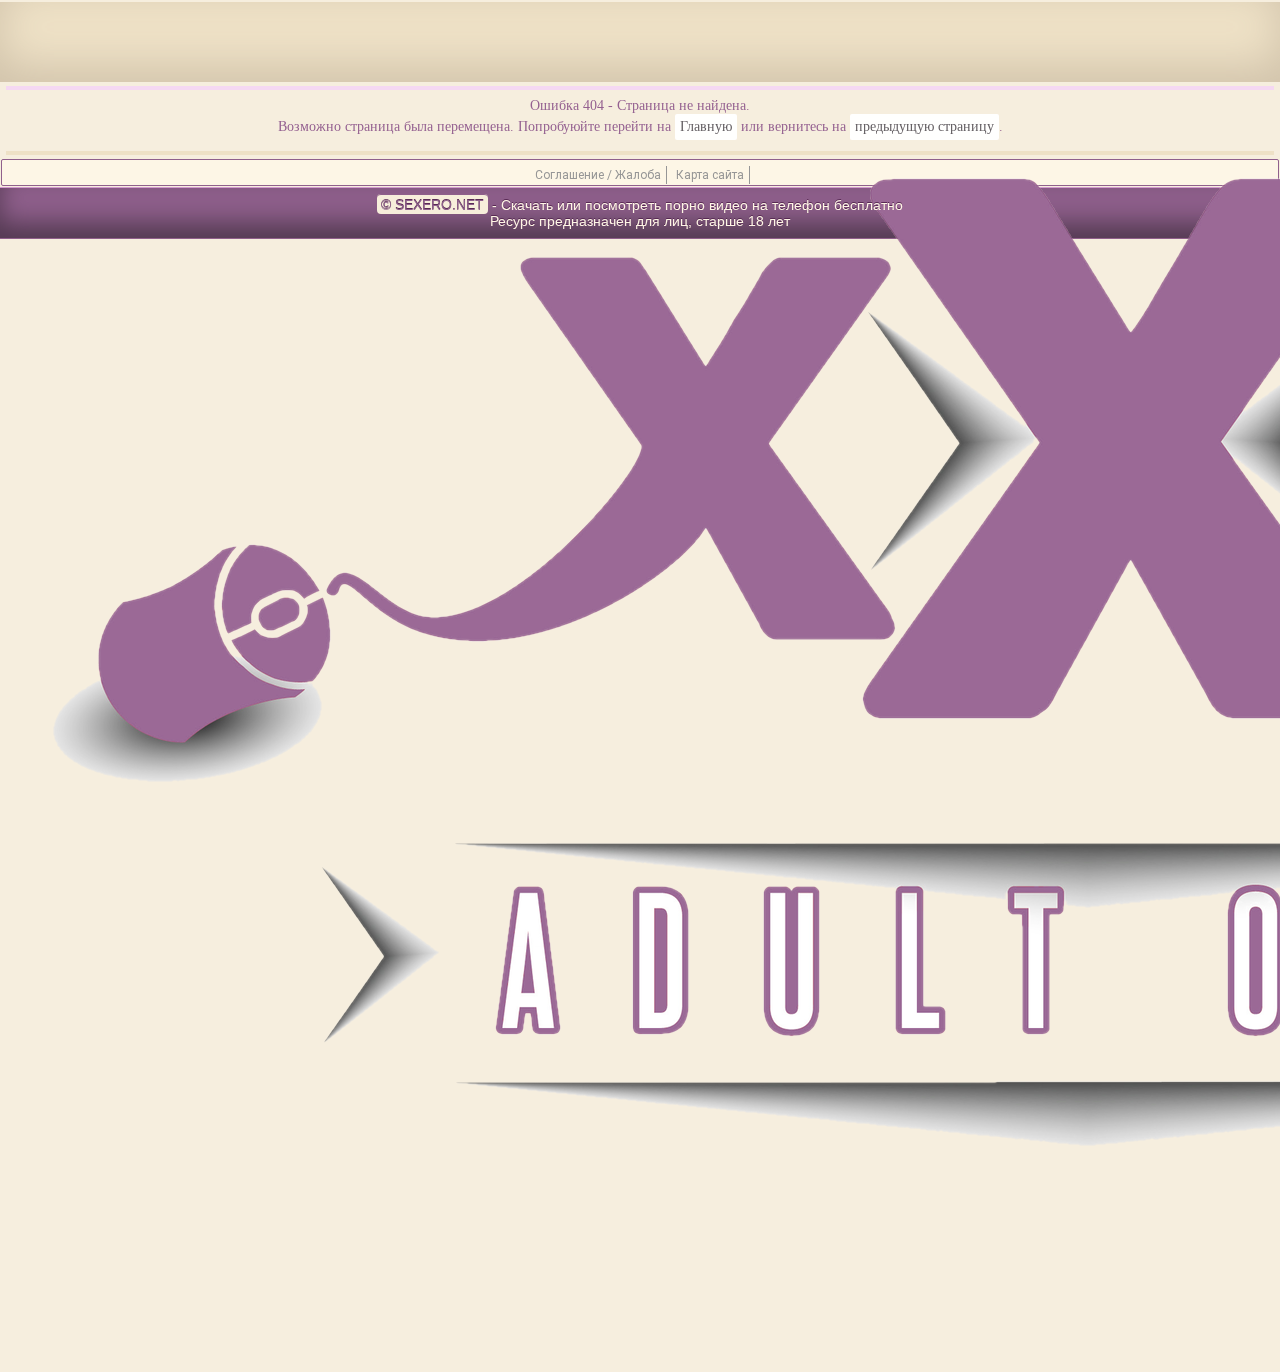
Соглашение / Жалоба (598, 175)
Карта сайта (710, 175)
